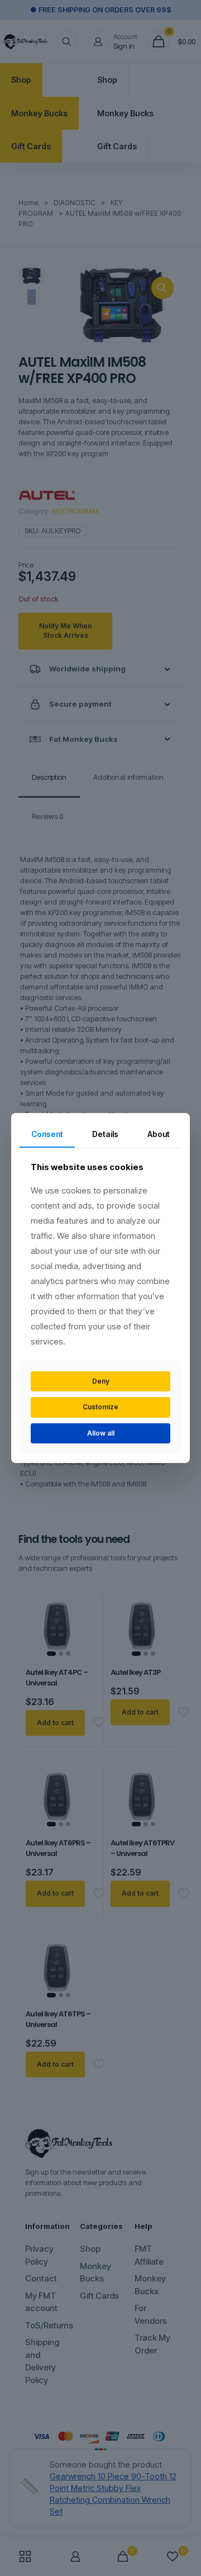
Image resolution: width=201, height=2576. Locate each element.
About (159, 1134)
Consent (47, 1134)
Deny (101, 1381)
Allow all (101, 1433)
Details (105, 1134)
